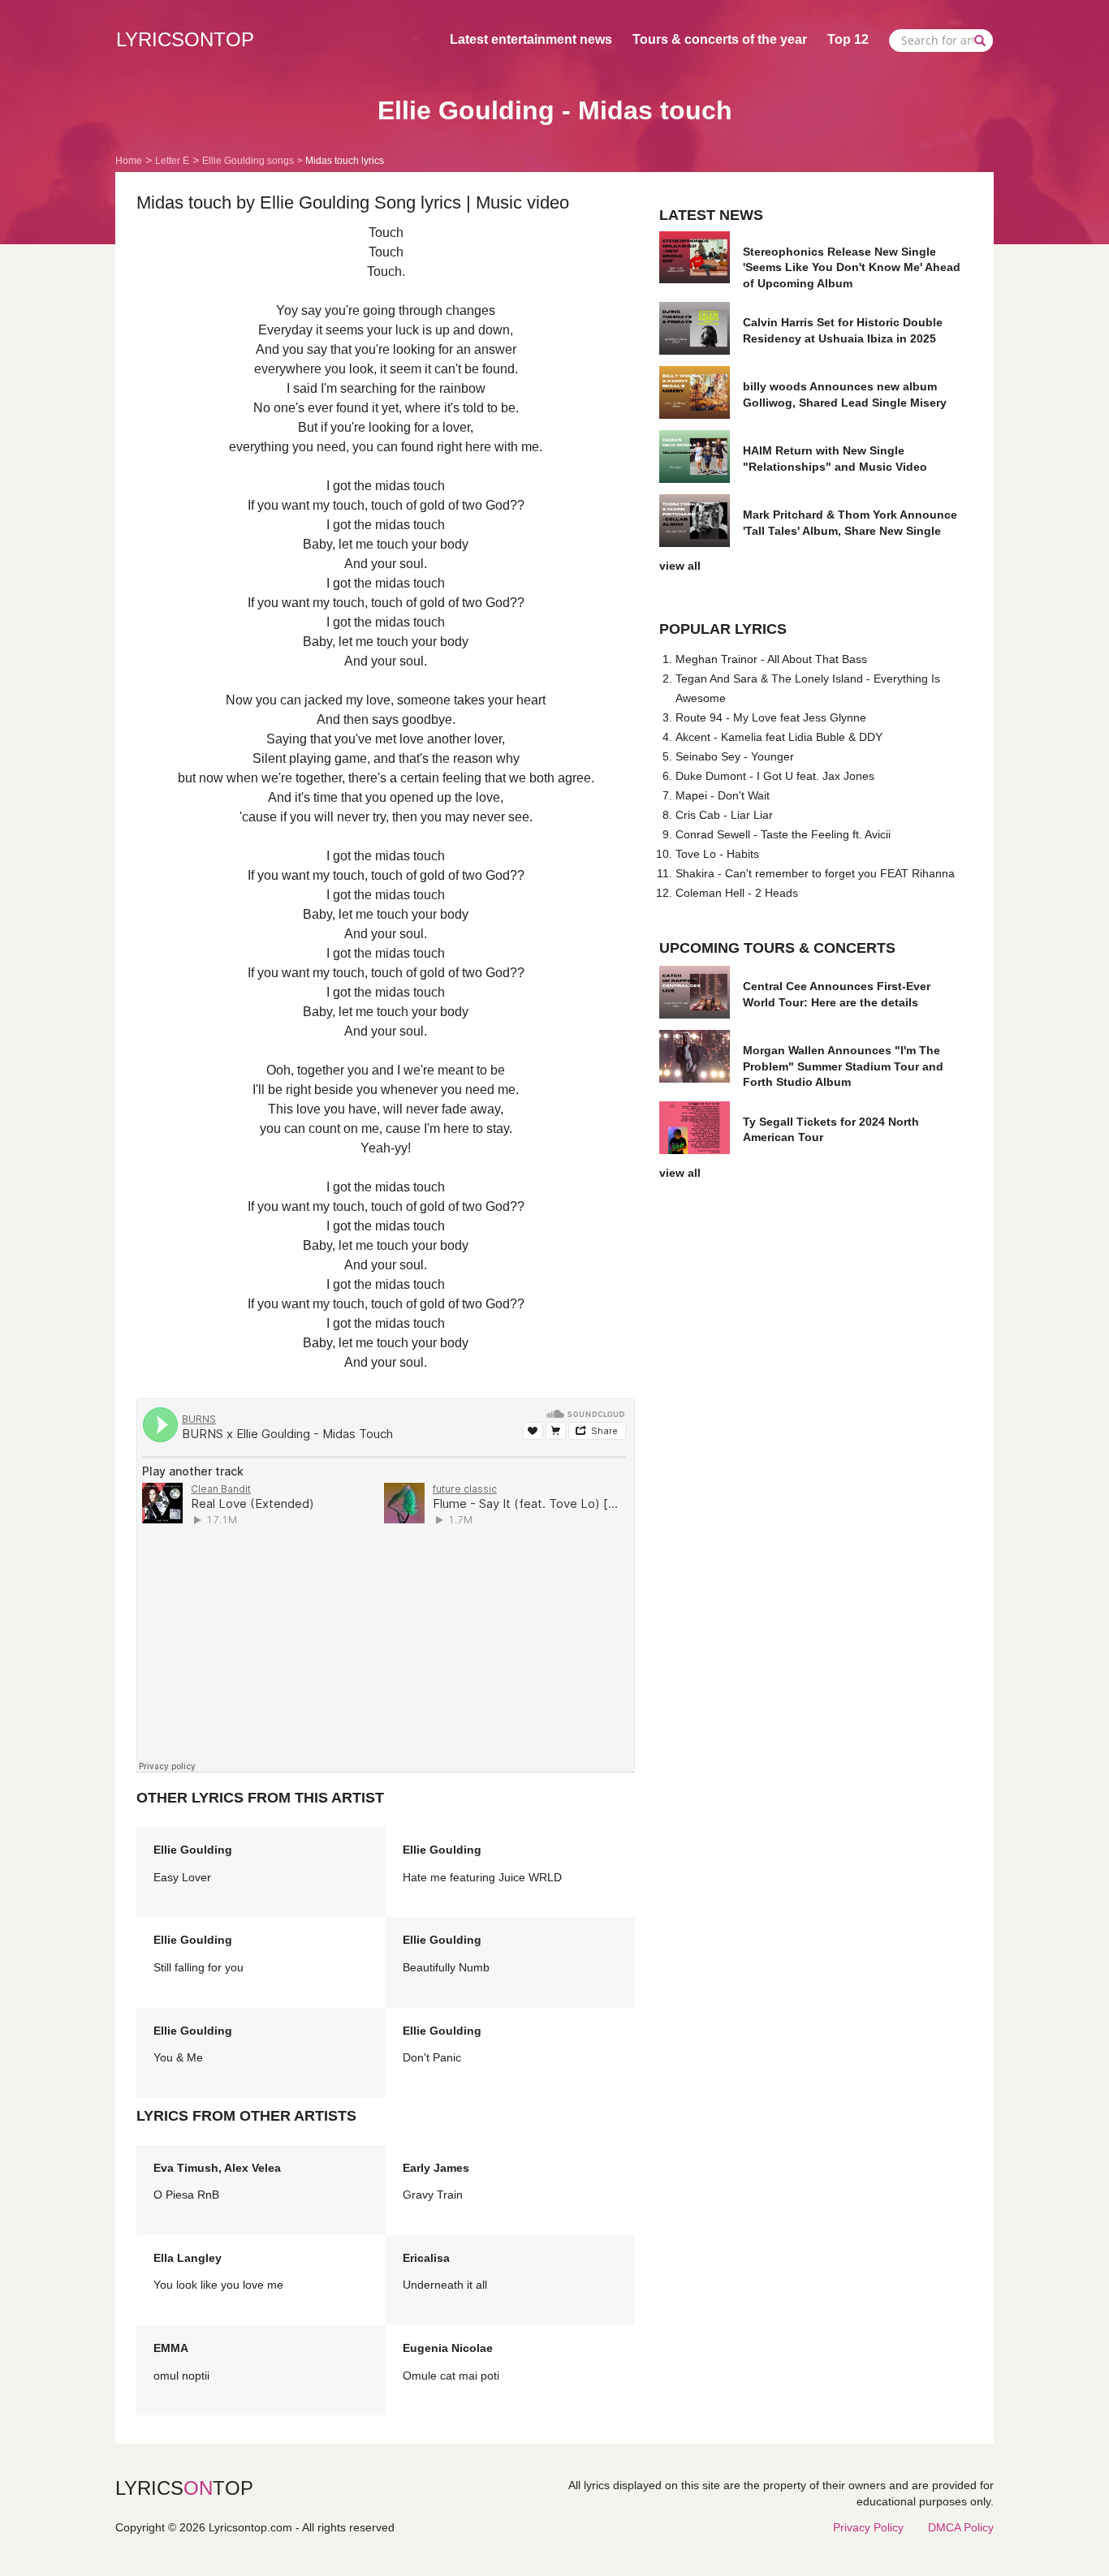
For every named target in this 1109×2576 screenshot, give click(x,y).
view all (680, 566)
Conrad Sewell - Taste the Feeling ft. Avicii (783, 834)
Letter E (172, 161)
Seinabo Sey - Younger (735, 756)
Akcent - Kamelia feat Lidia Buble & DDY (779, 737)
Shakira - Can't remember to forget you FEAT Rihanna (815, 873)
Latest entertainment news (531, 39)
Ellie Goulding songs (248, 161)
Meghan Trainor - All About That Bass (771, 659)
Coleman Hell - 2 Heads (737, 893)
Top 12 (848, 39)
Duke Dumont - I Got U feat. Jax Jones (775, 776)
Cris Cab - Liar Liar (724, 815)
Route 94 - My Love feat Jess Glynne (771, 717)
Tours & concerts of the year (720, 39)
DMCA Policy (961, 2527)
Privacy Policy (868, 2527)
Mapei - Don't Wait (723, 795)
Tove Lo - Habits (717, 854)
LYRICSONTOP (185, 39)
